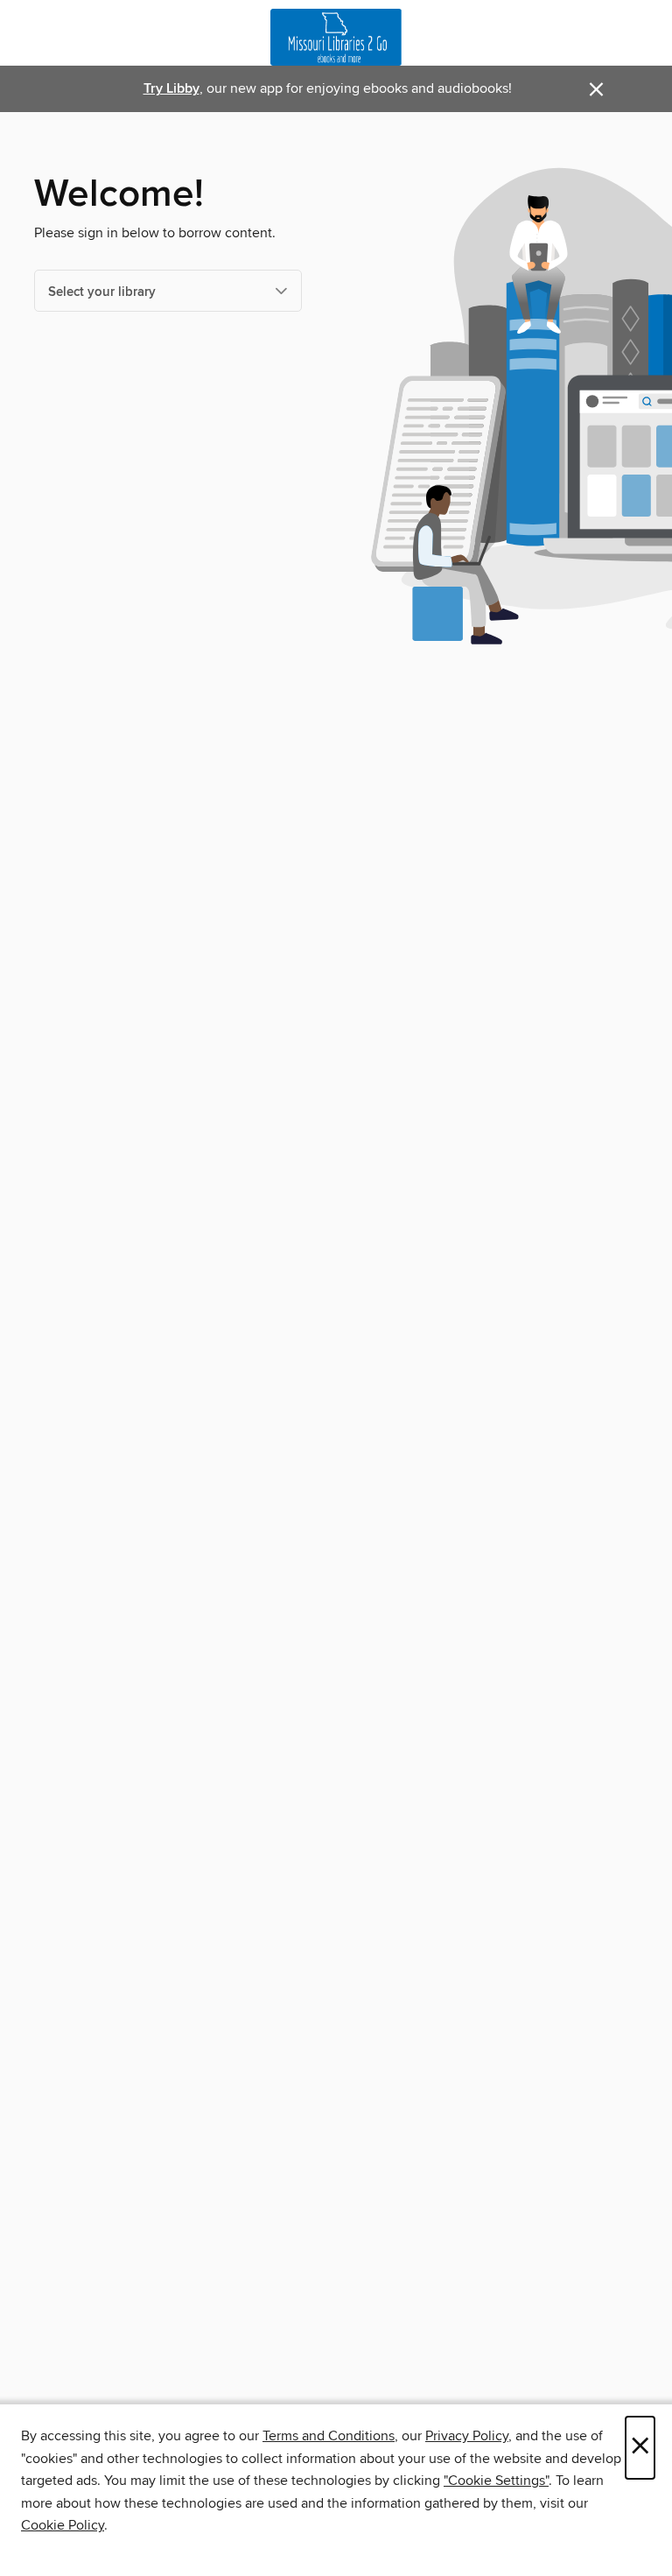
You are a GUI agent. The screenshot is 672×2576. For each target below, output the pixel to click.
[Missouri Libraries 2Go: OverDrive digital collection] (336, 37)
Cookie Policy (63, 2525)
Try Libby (171, 89)
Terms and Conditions (329, 2436)
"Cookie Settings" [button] (496, 2481)
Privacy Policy (467, 2436)
